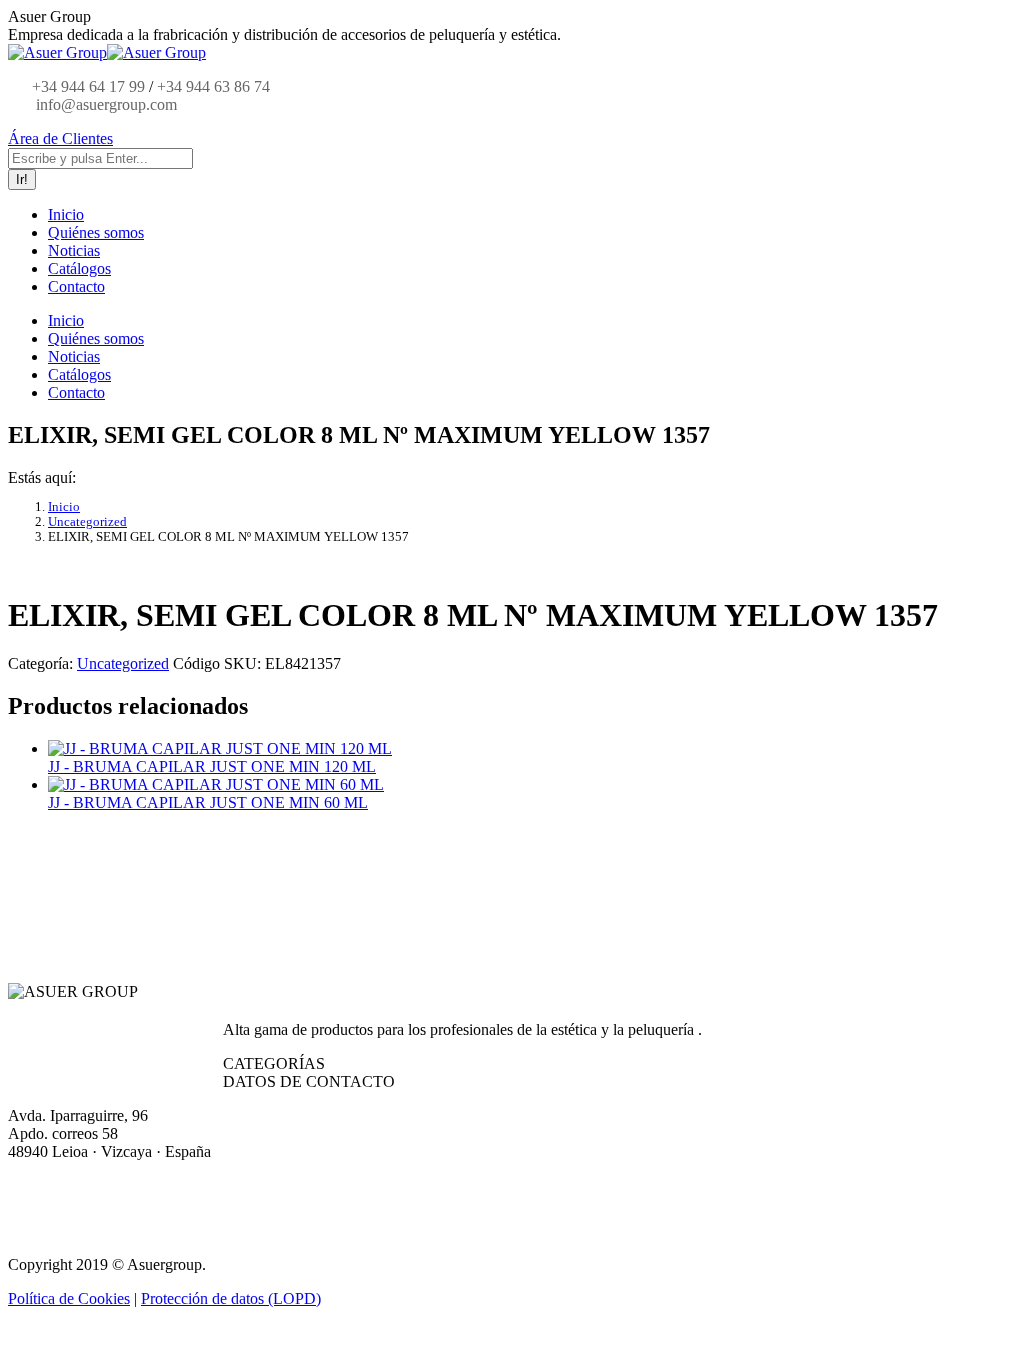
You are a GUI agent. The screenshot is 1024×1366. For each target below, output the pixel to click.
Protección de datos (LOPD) (231, 1298)
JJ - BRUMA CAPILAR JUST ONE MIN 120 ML (212, 766)
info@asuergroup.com (104, 104)
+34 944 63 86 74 (213, 86)
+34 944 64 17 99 (88, 86)
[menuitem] (66, 214)
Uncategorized (123, 663)
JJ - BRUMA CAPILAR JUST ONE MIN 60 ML (208, 802)
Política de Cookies (69, 1298)
